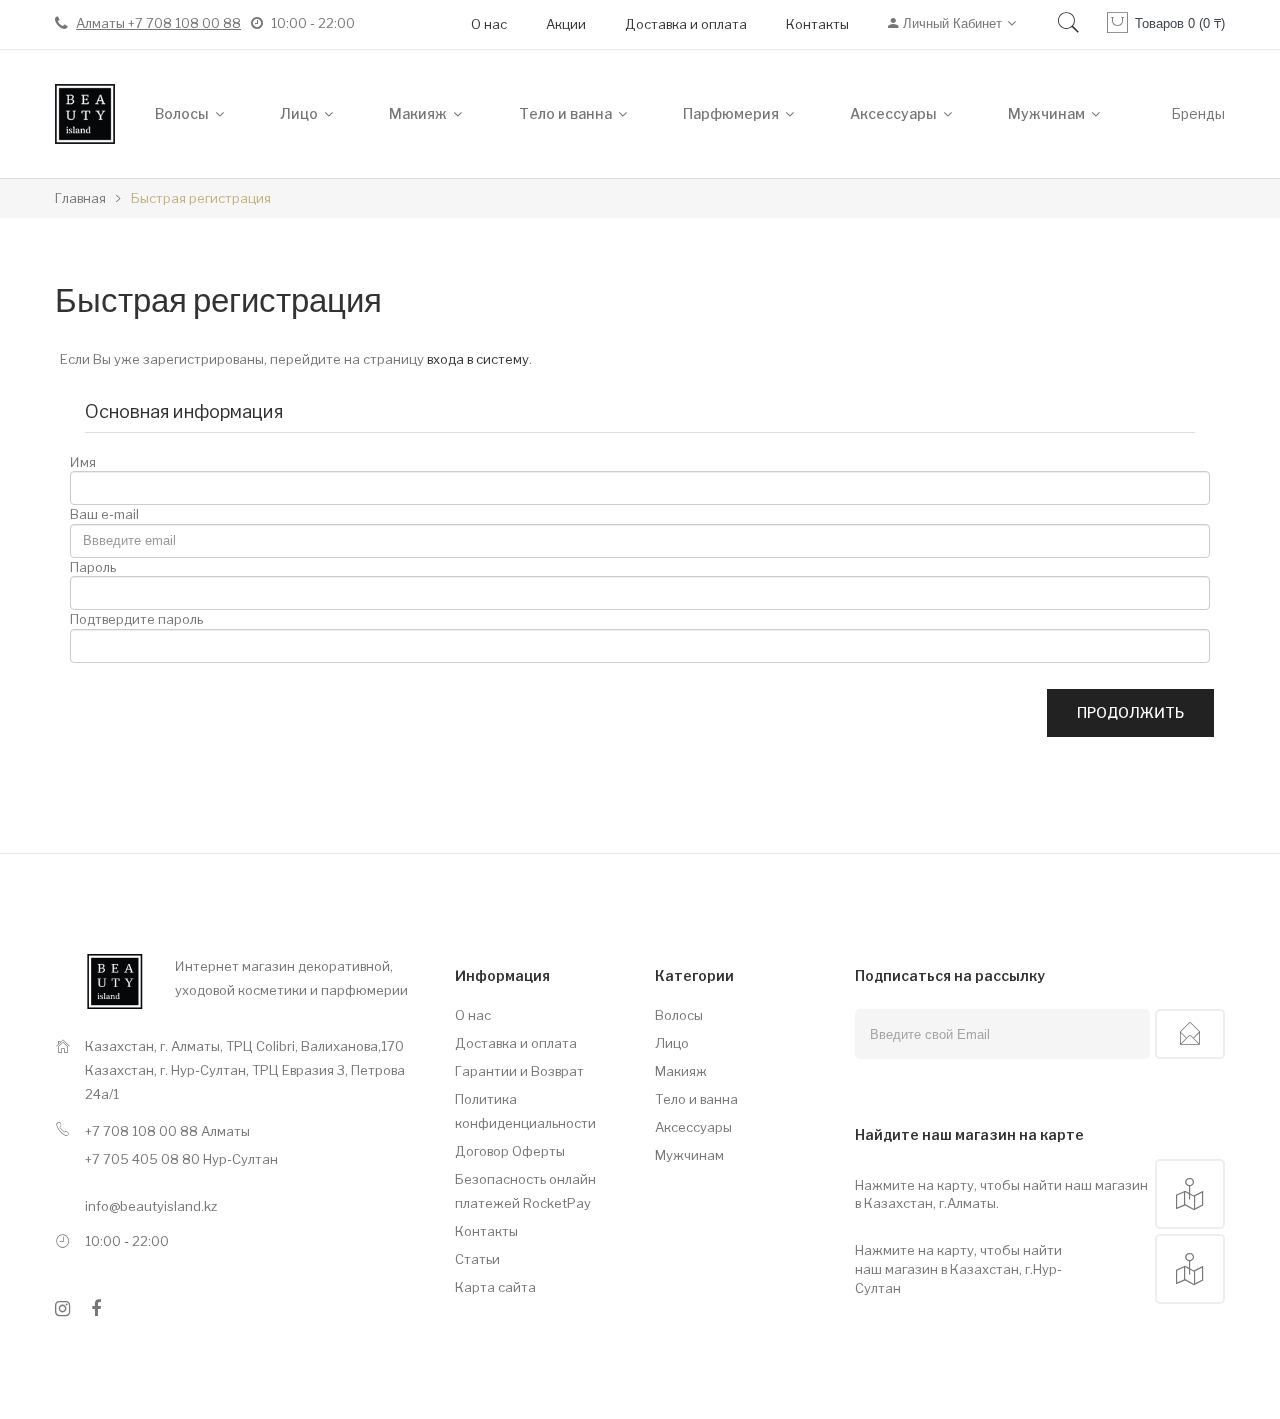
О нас (489, 24)
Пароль (93, 567)
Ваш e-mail (104, 514)
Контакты (817, 24)
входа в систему (478, 359)
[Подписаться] (1190, 1034)
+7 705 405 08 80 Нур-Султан (181, 1159)
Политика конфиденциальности (525, 1111)
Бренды (1198, 113)
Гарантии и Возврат (519, 1071)
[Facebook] (96, 1309)
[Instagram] (62, 1309)
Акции (566, 24)
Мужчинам (689, 1155)
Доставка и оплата (686, 24)
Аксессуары (693, 1127)
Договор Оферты (510, 1151)
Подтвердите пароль (136, 619)
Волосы (679, 1015)
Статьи (477, 1259)
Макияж (681, 1071)
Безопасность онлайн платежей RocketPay (525, 1191)
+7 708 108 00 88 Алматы (167, 1131)
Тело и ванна (696, 1099)
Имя (83, 462)
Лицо (672, 1043)
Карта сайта (495, 1287)
